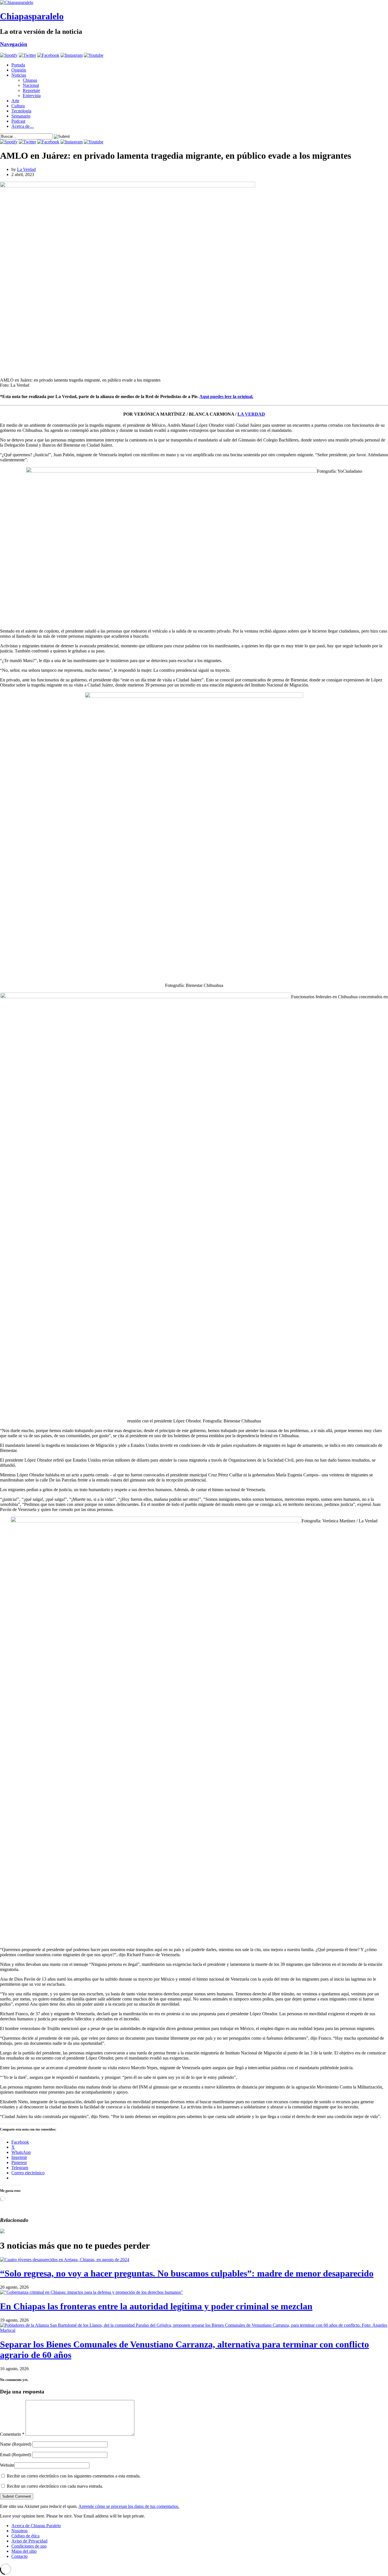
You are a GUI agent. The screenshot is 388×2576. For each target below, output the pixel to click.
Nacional (31, 85)
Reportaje (31, 90)
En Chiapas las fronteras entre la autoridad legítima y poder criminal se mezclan (156, 2306)
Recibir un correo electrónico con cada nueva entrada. (55, 2486)
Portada (18, 65)
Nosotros (19, 2531)
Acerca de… (23, 126)
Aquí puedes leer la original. (226, 396)
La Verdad (26, 169)
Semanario (21, 116)
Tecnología (21, 111)
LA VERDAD (251, 414)
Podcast (18, 121)
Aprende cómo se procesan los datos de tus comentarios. (129, 2506)
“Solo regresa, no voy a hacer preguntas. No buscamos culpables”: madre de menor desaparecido (187, 2273)
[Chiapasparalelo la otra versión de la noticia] (194, 3)
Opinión (19, 70)
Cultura (18, 106)
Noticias (19, 75)
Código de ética (25, 2536)
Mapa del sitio (24, 2551)
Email (15, 2455)
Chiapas (30, 80)
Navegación (14, 44)
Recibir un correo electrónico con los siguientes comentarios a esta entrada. (74, 2476)
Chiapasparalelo (32, 16)
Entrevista (32, 96)
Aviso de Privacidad (29, 2541)
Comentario (12, 2434)
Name (16, 2444)
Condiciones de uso (29, 2546)
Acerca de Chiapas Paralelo (36, 2526)
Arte (15, 101)
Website (7, 2465)
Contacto (19, 2556)
